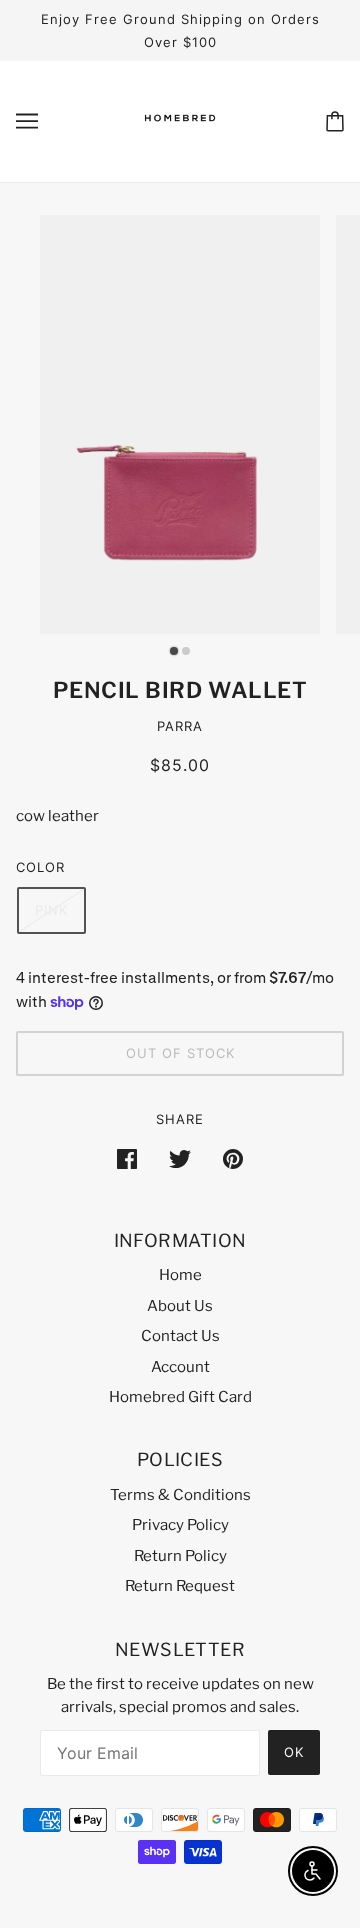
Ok (294, 1752)
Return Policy (180, 1556)
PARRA (180, 726)
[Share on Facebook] (127, 1158)
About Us (180, 1306)
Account (180, 1367)
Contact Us (180, 1336)
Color (40, 867)
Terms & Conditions (180, 1495)
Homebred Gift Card (180, 1397)
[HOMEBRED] (180, 138)
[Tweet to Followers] (180, 1158)
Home (180, 1275)
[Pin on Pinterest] (233, 1158)
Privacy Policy (180, 1525)
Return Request (180, 1586)
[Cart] (335, 121)
